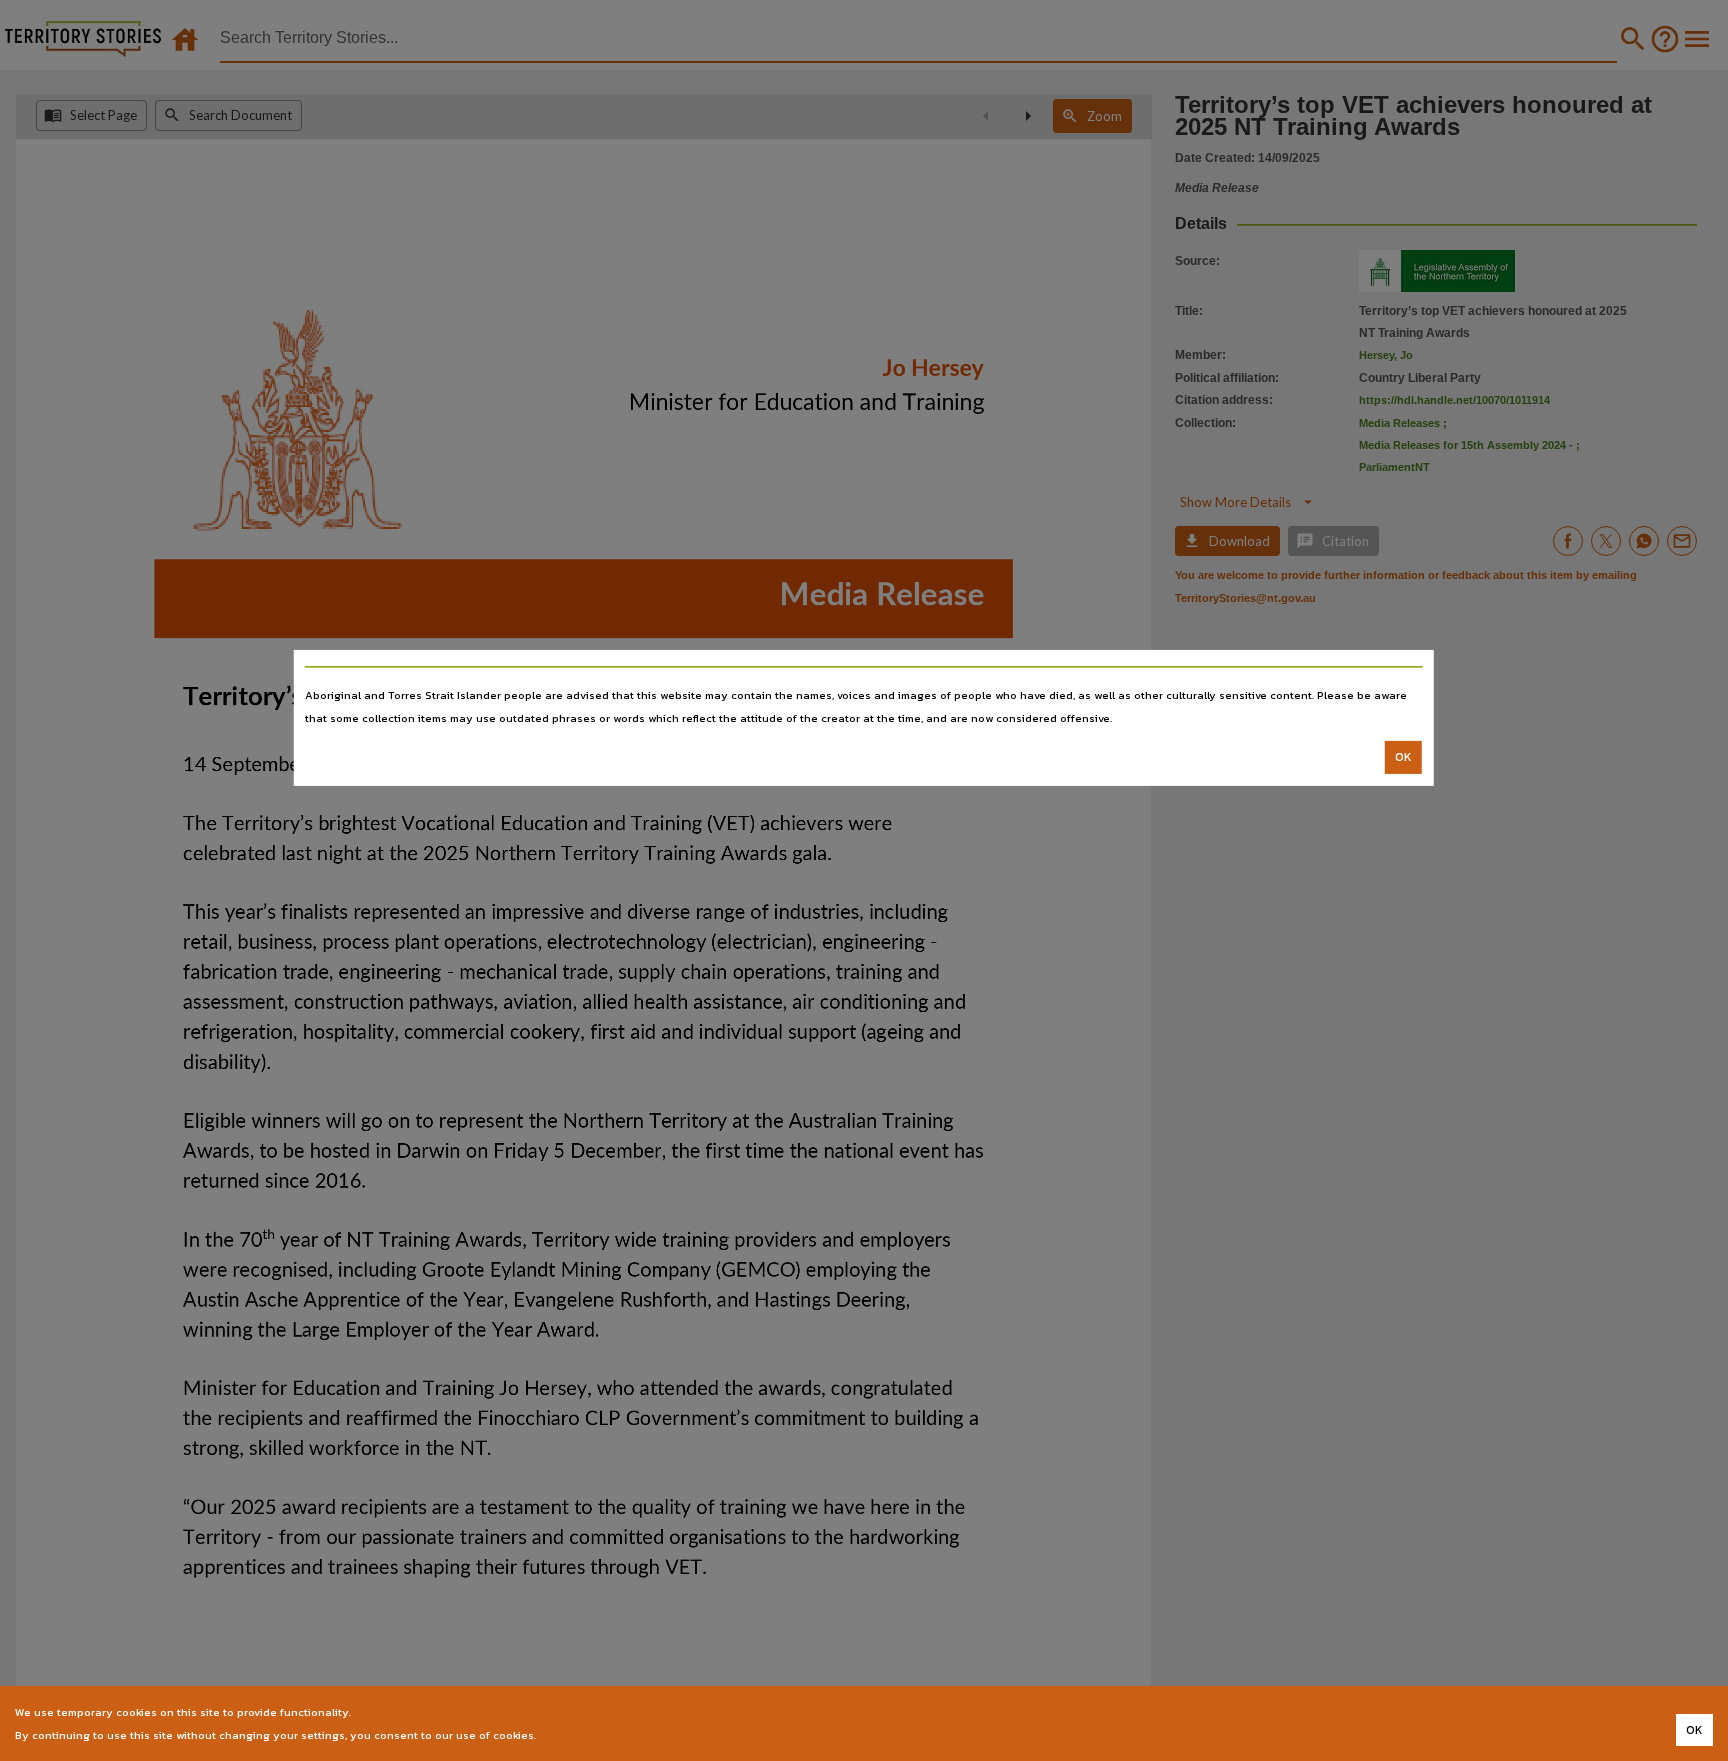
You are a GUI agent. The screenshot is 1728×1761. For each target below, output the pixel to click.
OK (1403, 757)
